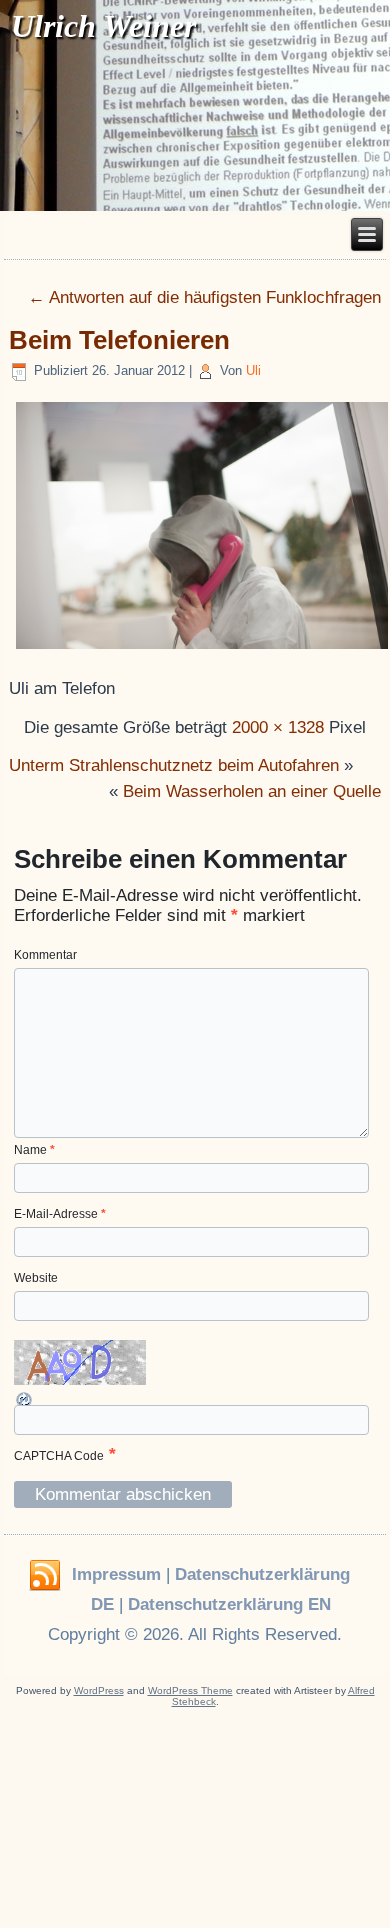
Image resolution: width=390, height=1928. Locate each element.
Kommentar (45, 955)
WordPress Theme (190, 1690)
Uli (253, 370)
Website (36, 1278)
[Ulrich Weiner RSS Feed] (45, 1576)
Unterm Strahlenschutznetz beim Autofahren (174, 765)
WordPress (99, 1690)
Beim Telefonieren (119, 340)
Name (34, 1150)
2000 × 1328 (278, 727)
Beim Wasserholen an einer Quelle (252, 791)
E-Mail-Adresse (60, 1214)
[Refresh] (25, 1399)
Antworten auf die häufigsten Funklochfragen (204, 297)
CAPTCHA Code (59, 1456)
